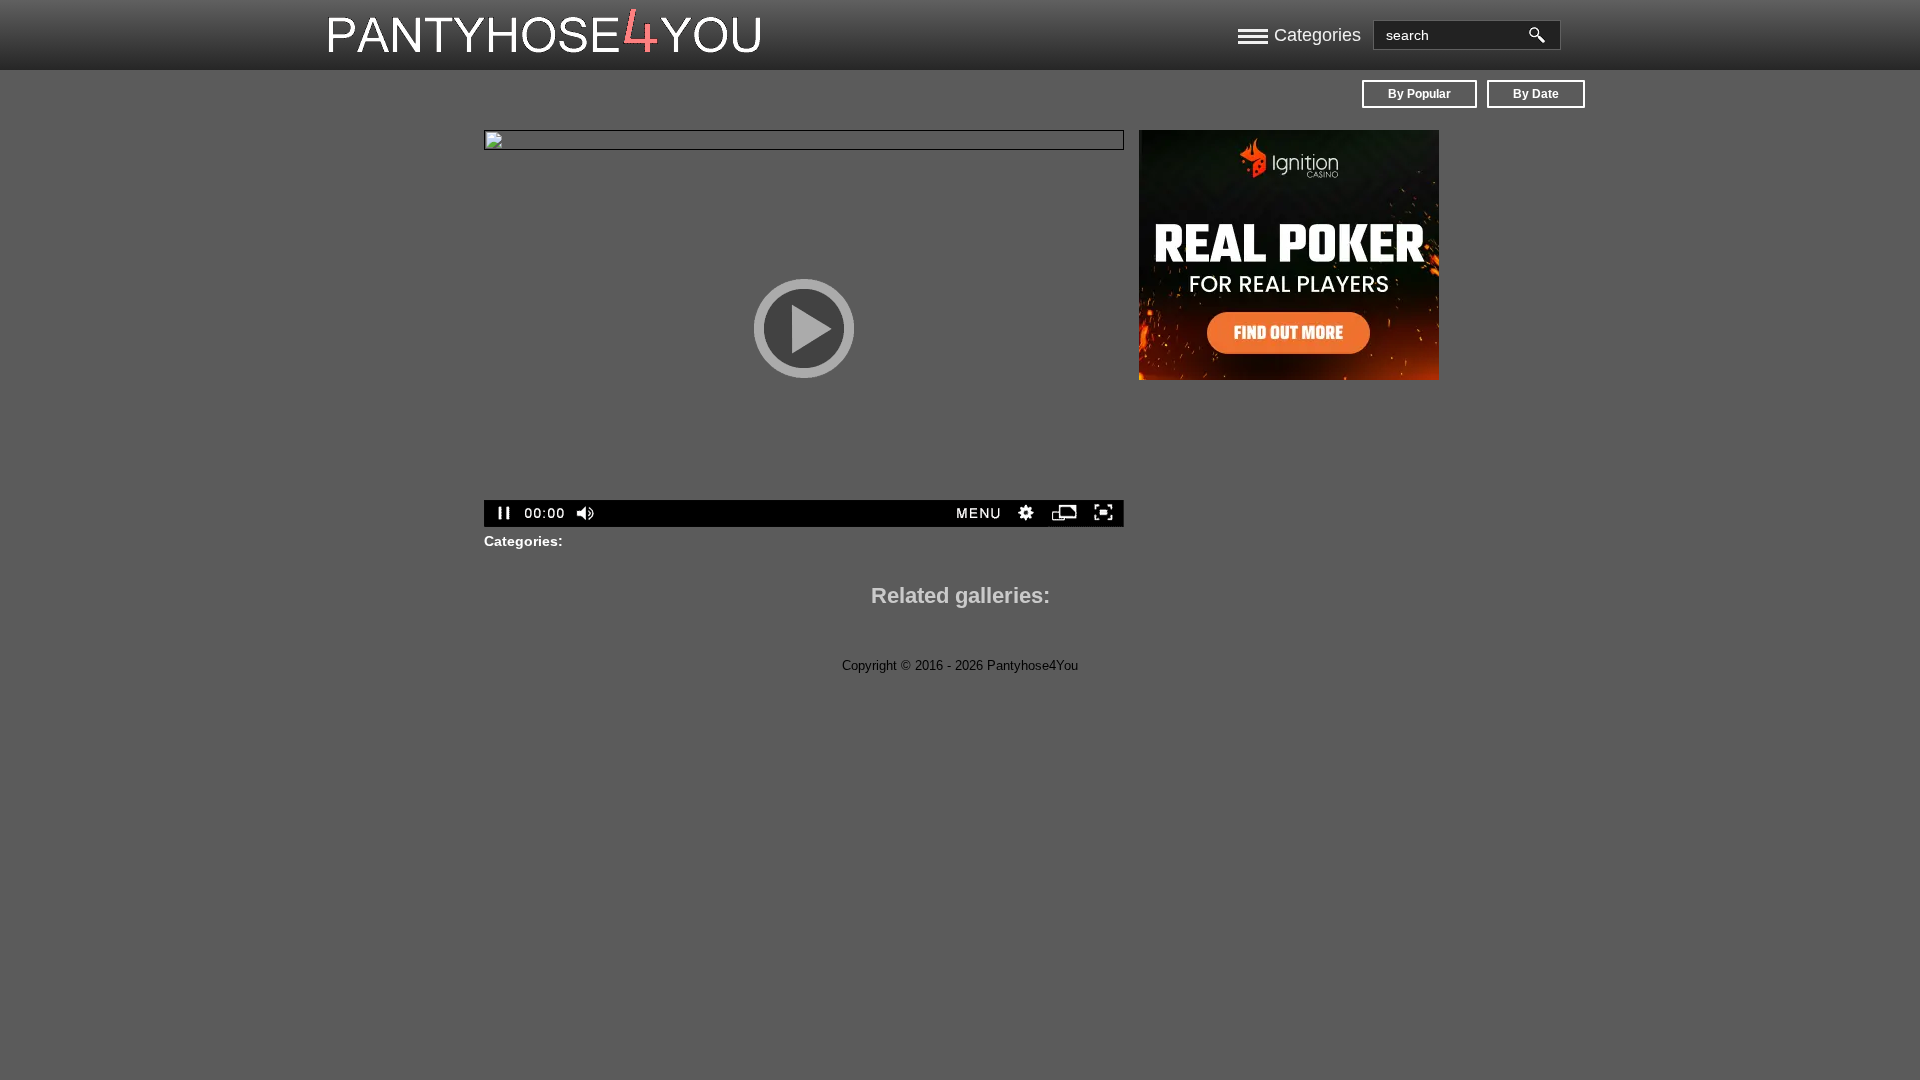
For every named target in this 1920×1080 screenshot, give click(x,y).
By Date (1536, 94)
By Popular (1419, 94)
